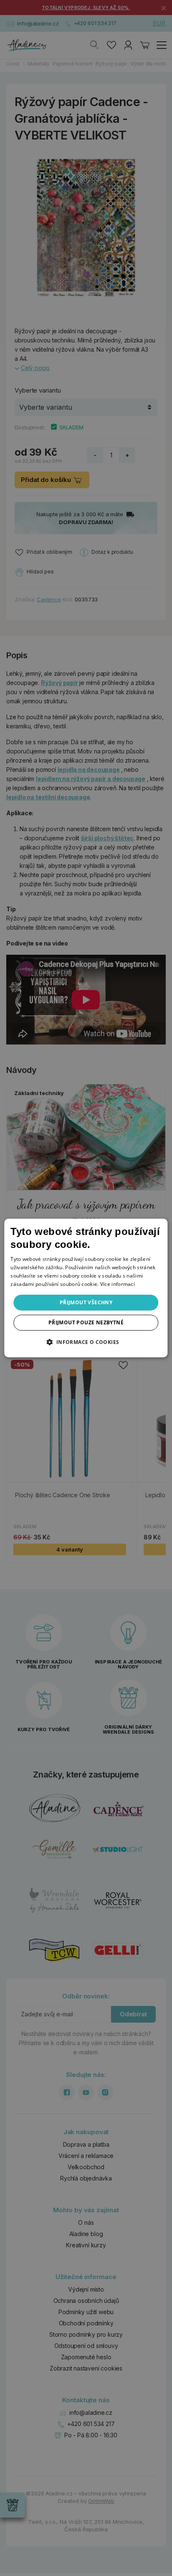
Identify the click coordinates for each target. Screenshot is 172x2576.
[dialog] (86, 1288)
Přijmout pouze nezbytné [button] (86, 1322)
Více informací (118, 1284)
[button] (86, 1342)
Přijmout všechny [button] (86, 1302)
